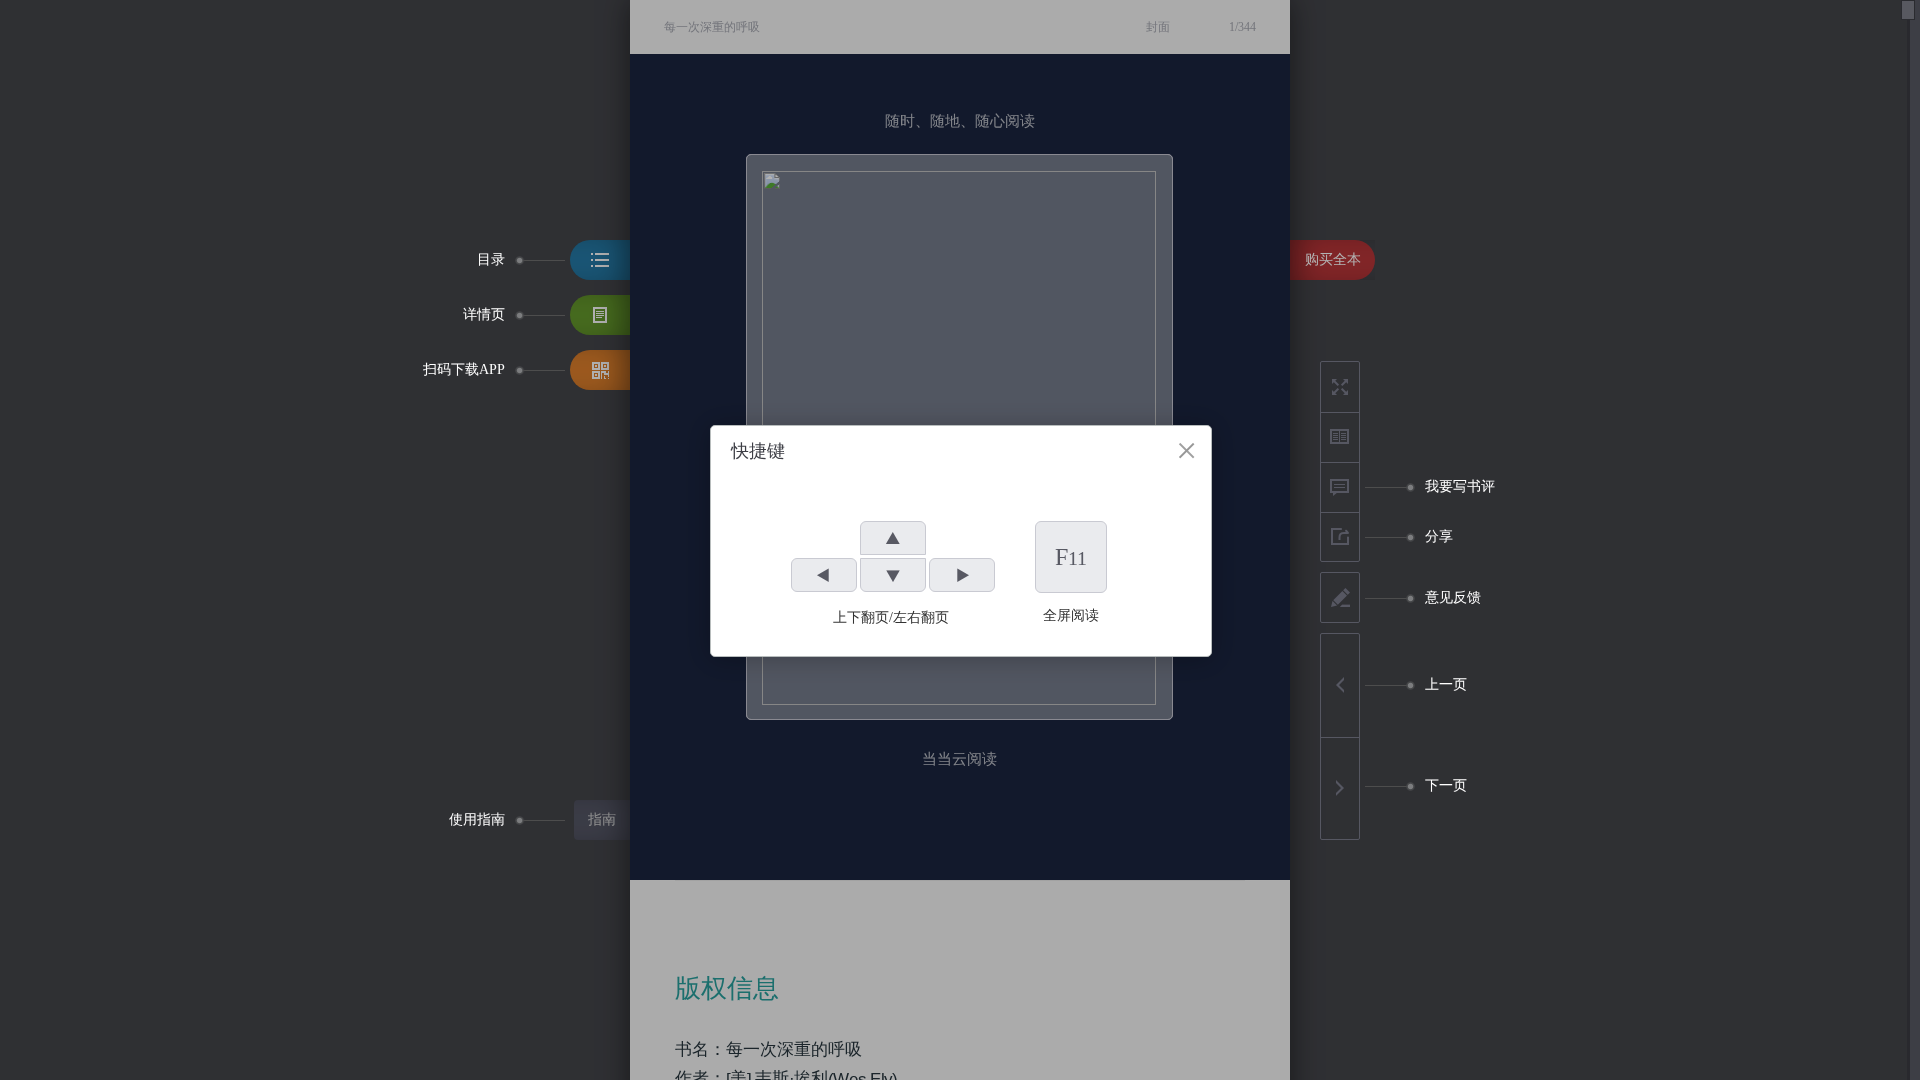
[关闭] (1186, 450)
